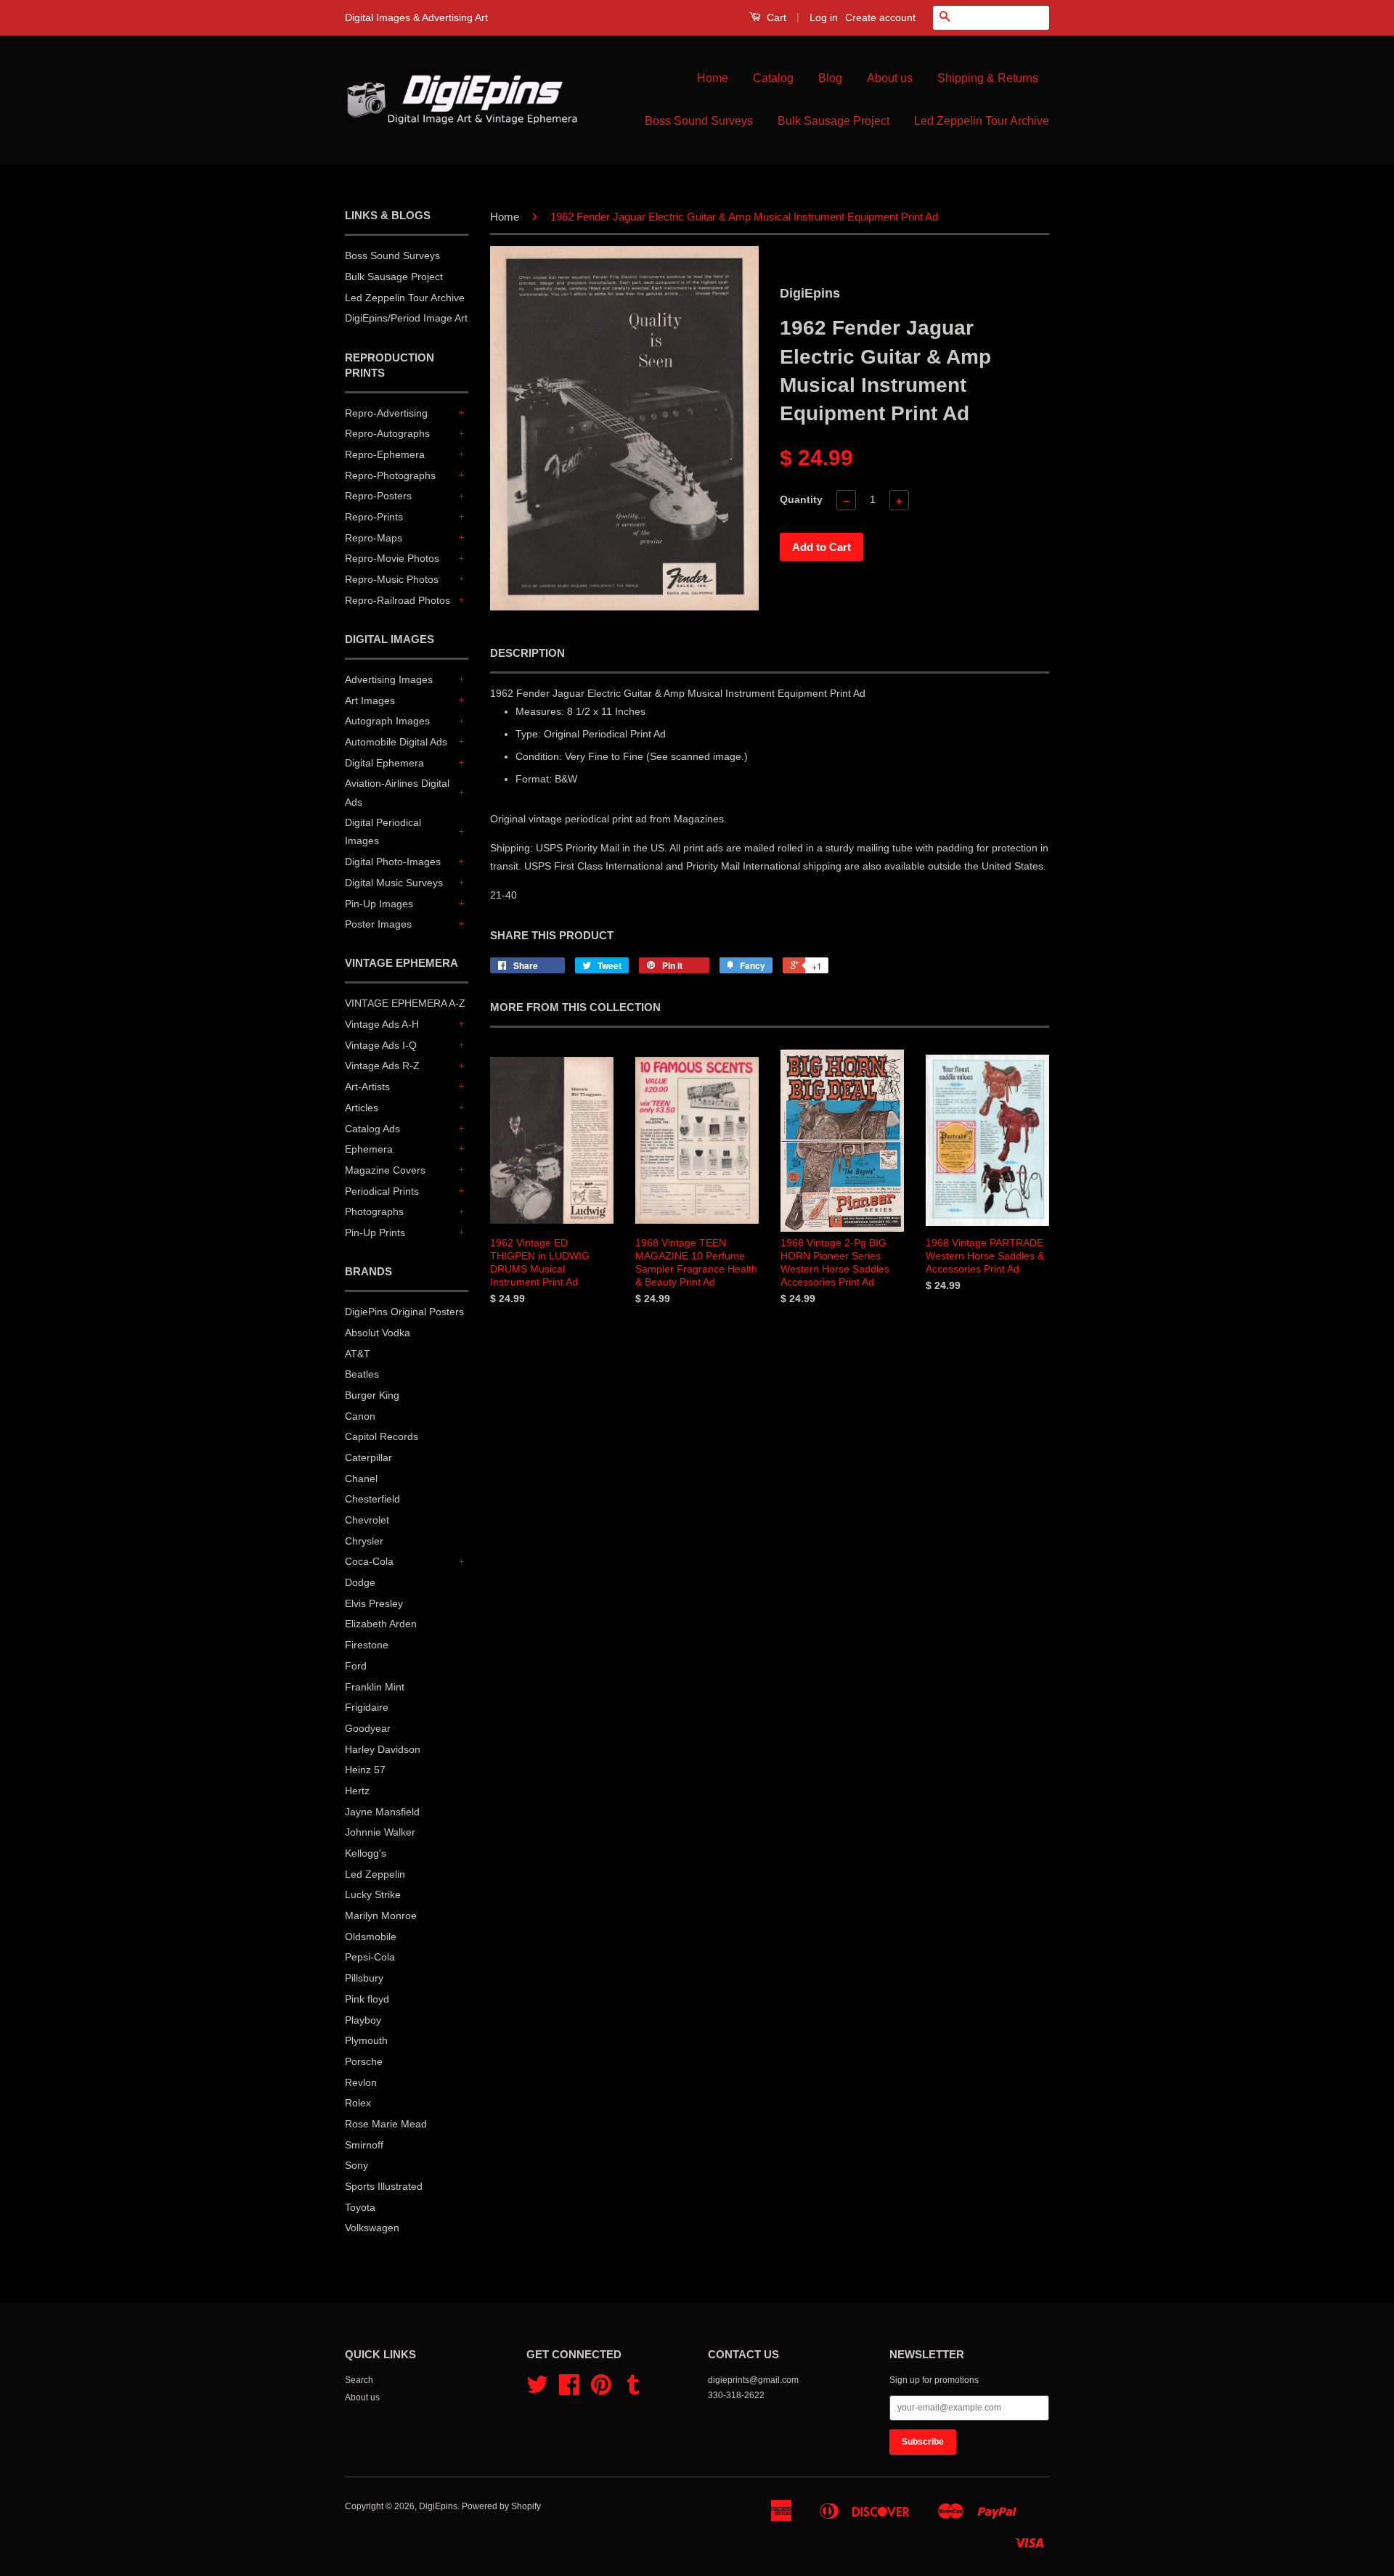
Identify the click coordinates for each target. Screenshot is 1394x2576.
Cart (775, 17)
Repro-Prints (374, 517)
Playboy (363, 2020)
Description (527, 653)
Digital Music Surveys (394, 883)
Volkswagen (372, 2228)
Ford (356, 1666)
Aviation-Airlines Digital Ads (397, 792)
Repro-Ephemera (385, 454)
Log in (824, 17)
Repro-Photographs (390, 475)
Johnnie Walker (380, 1832)
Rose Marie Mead (386, 2124)
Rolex (358, 2103)
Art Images (370, 700)
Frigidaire (367, 1707)
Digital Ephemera (384, 763)
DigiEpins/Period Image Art (406, 318)
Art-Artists (367, 1087)
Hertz (357, 1791)
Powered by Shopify (501, 2506)
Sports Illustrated (384, 2186)
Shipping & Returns (988, 78)
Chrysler (364, 1541)
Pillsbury (364, 1978)
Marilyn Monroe (381, 1915)
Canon (360, 1416)
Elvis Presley (374, 1603)
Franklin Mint (375, 1687)
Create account (880, 17)
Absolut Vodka (378, 1333)
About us (890, 78)
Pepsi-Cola (370, 1957)
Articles (362, 1108)
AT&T (358, 1354)
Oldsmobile (371, 1937)
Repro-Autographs (387, 433)
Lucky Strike (373, 1894)
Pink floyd (367, 1999)
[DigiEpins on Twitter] (537, 2390)
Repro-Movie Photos (392, 558)
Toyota (360, 2207)
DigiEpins (438, 2506)
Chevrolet (367, 1520)
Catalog (773, 78)
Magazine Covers (385, 1170)
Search (359, 2380)
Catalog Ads (372, 1129)
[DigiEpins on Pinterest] (601, 2390)
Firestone (367, 1645)
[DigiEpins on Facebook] (569, 2390)
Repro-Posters (378, 496)
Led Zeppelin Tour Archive (982, 121)
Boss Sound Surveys (699, 121)
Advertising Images (389, 679)
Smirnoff (364, 2145)
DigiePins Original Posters (404, 1312)
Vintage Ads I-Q (381, 1045)
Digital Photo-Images (393, 862)
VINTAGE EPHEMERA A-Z (405, 1003)
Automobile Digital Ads (396, 742)
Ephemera (369, 1149)
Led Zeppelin (375, 1874)
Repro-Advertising (386, 413)
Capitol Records (382, 1436)
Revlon (361, 2082)
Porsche (364, 2061)
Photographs (374, 1211)
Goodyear (368, 1728)
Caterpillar (368, 1457)
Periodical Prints (382, 1191)
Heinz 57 (365, 1770)
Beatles (362, 1374)
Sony (356, 2165)
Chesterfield (372, 1499)
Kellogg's (366, 1853)
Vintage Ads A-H (382, 1024)
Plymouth (366, 2040)
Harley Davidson (383, 1749)
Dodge (360, 1582)
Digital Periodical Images (383, 831)
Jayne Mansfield (382, 1812)
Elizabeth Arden (381, 1624)
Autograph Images (387, 721)
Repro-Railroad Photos (398, 600)
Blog (830, 78)
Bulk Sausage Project (833, 121)
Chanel (361, 1479)
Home (713, 78)
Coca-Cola (369, 1561)
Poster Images (378, 924)
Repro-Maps (374, 538)
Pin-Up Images (379, 904)
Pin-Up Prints (375, 1232)
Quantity (801, 499)
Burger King (372, 1395)
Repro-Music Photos (392, 579)
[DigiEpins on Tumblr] (633, 2390)
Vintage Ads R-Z (382, 1066)
